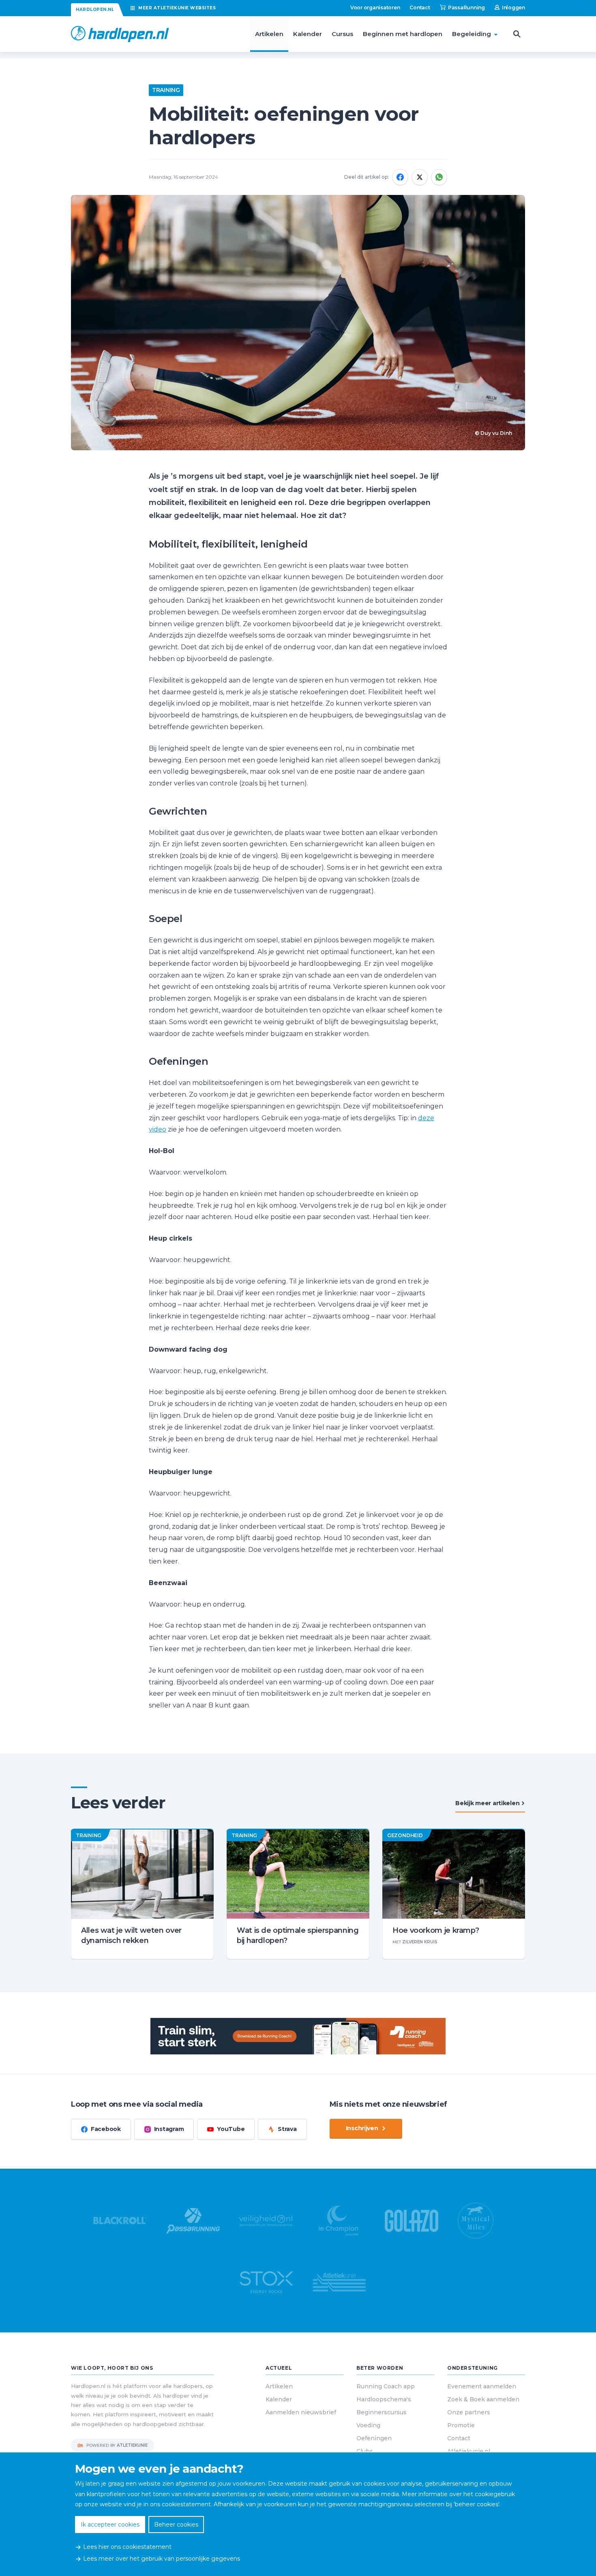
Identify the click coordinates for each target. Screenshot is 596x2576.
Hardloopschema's (384, 2399)
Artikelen (269, 34)
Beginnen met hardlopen (403, 34)
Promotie (461, 2425)
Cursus (342, 34)
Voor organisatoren (375, 7)
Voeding (368, 2425)
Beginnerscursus (382, 2412)
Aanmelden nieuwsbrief (301, 2412)
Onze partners (469, 2412)
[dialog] (298, 2514)
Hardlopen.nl (95, 10)
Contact (420, 7)
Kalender (308, 34)
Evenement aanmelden (482, 2386)
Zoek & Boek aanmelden (483, 2399)
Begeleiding (472, 34)
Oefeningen (374, 2438)
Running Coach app (386, 2386)
